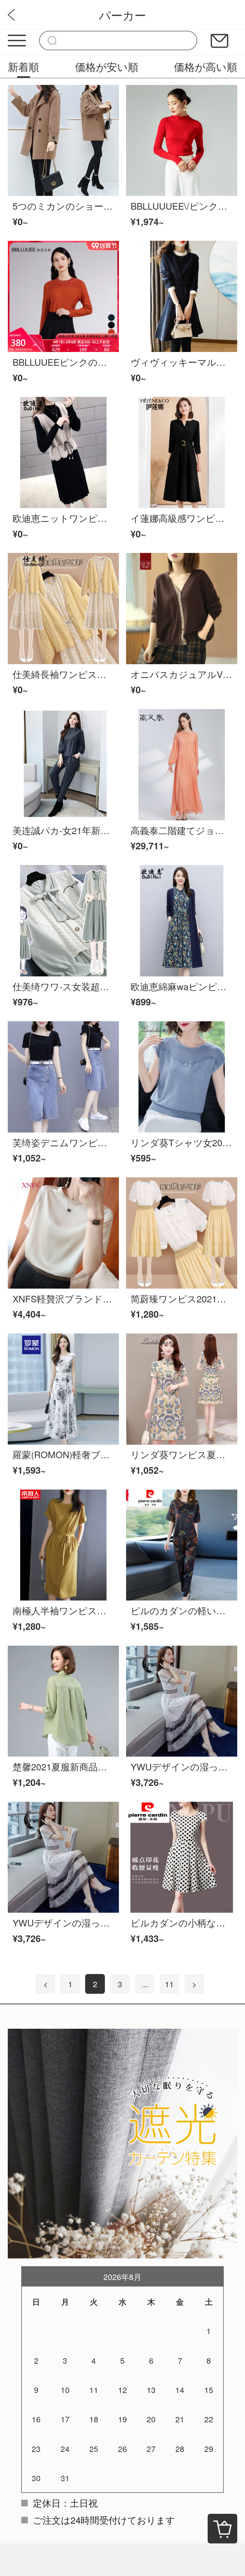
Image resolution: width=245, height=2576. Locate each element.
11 (169, 1984)
